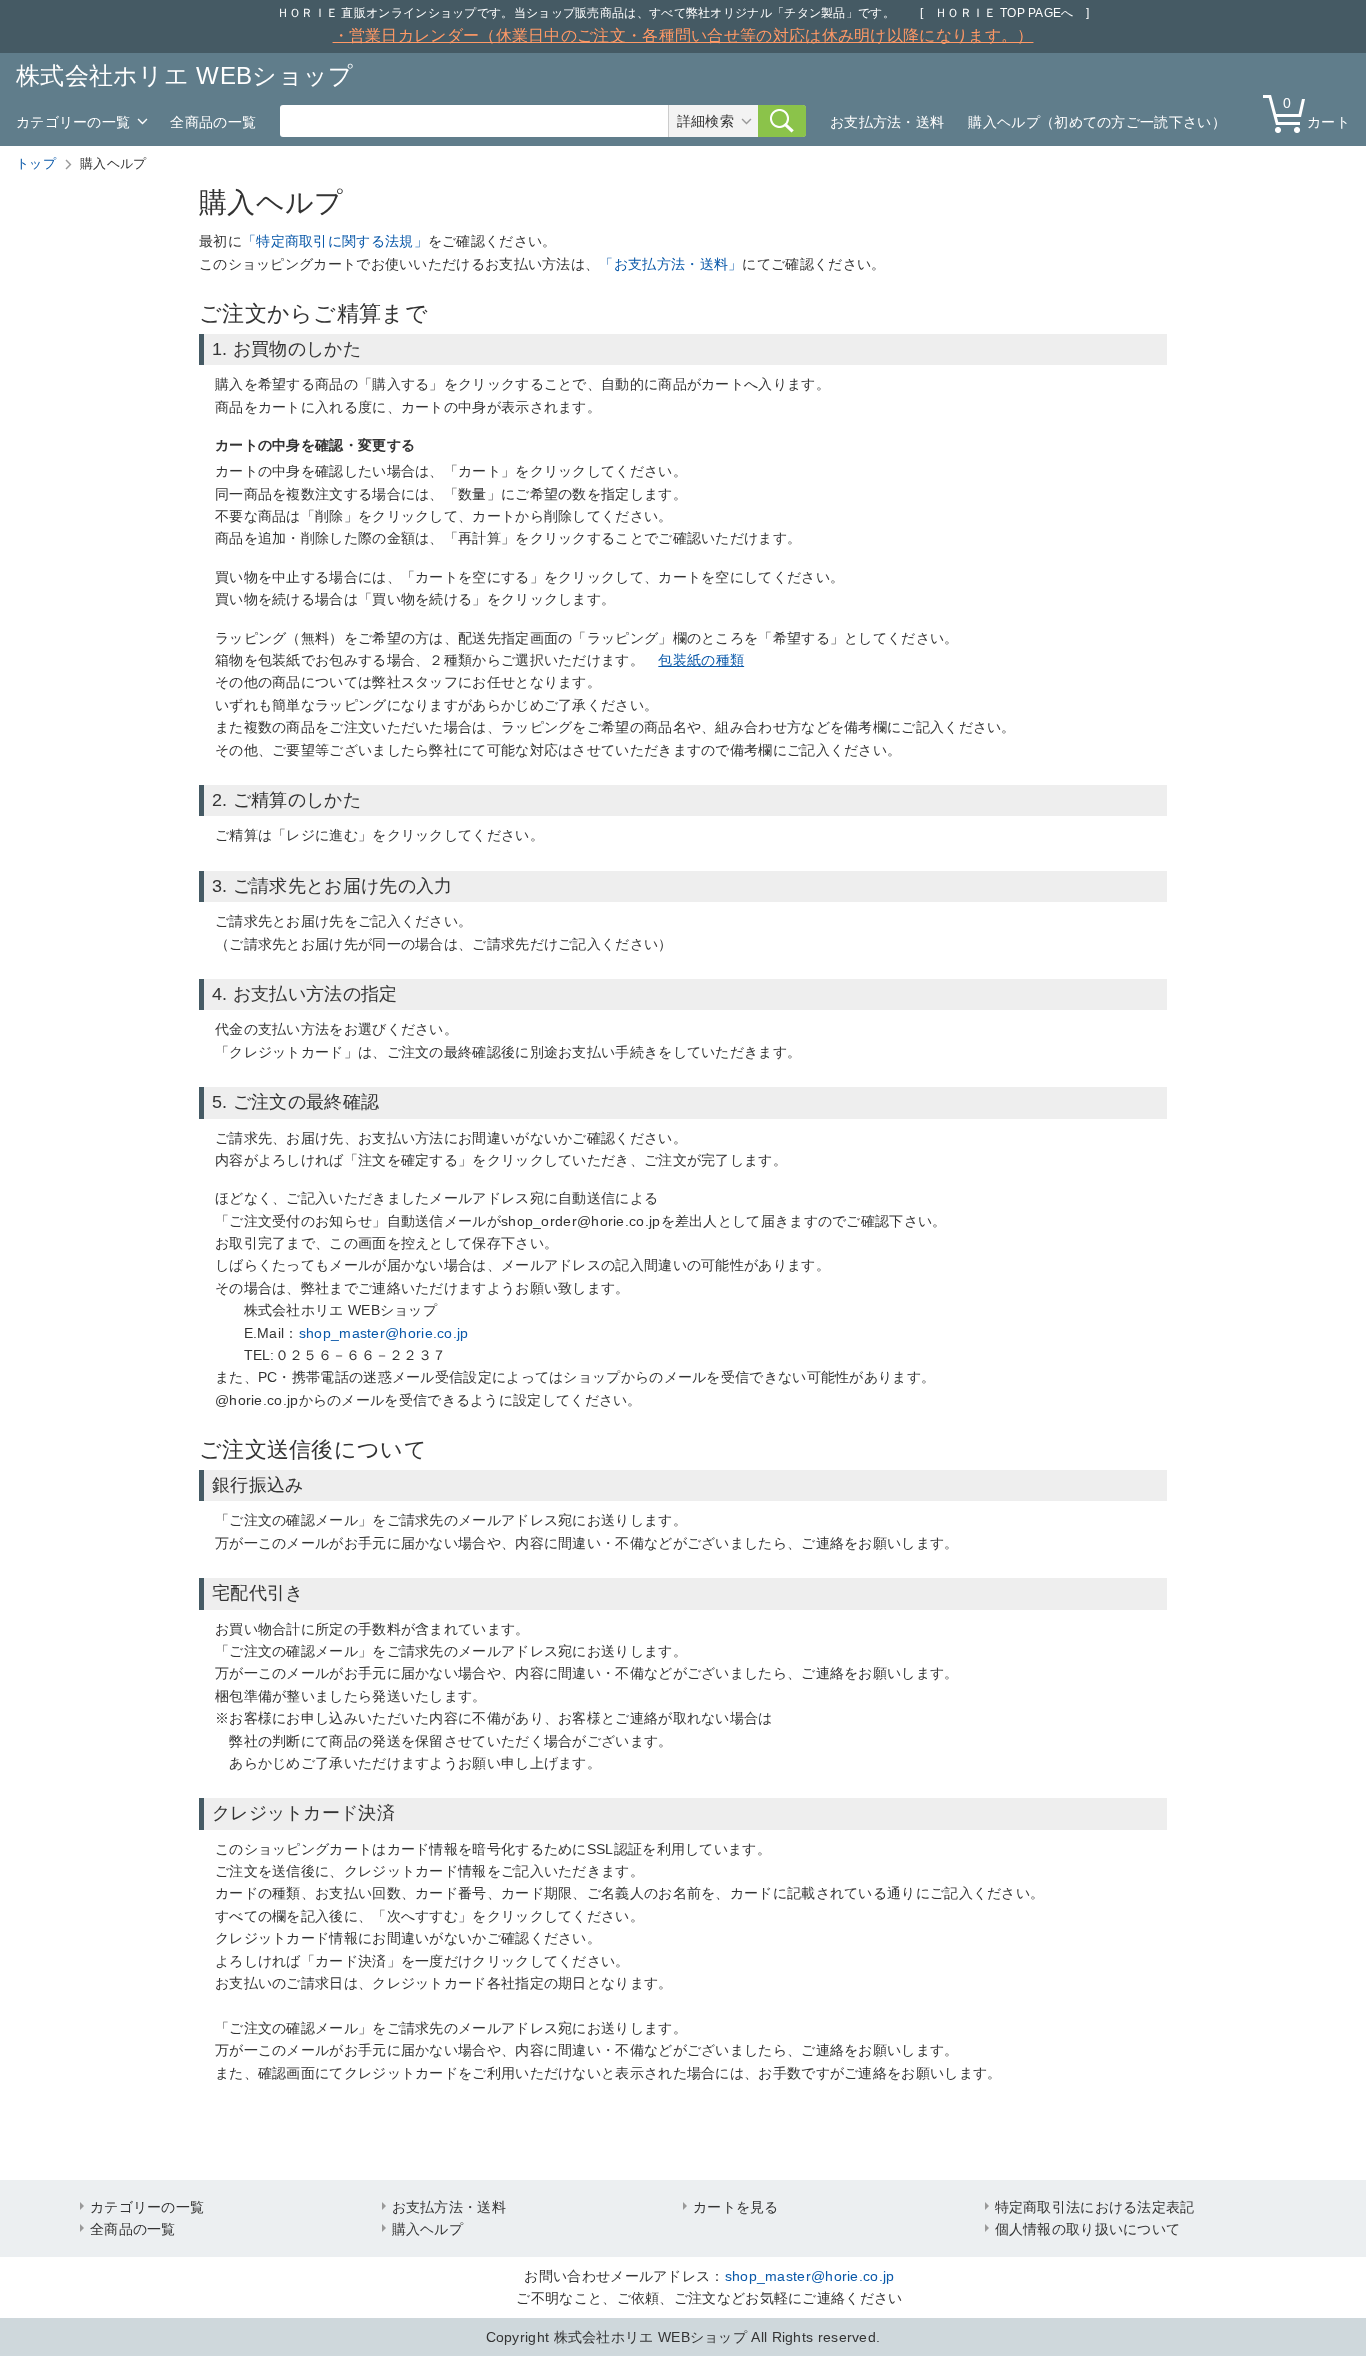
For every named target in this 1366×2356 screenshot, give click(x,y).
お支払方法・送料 (887, 122)
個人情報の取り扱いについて (1088, 2229)
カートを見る (736, 2207)
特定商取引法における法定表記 (1095, 2207)
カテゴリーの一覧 (73, 122)
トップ (36, 163)
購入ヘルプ (428, 2229)
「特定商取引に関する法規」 (335, 241)
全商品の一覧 (213, 122)
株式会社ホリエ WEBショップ (185, 75)
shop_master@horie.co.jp (384, 1333)
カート (1316, 112)
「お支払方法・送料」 (670, 264)
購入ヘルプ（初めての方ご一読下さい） (1096, 122)
